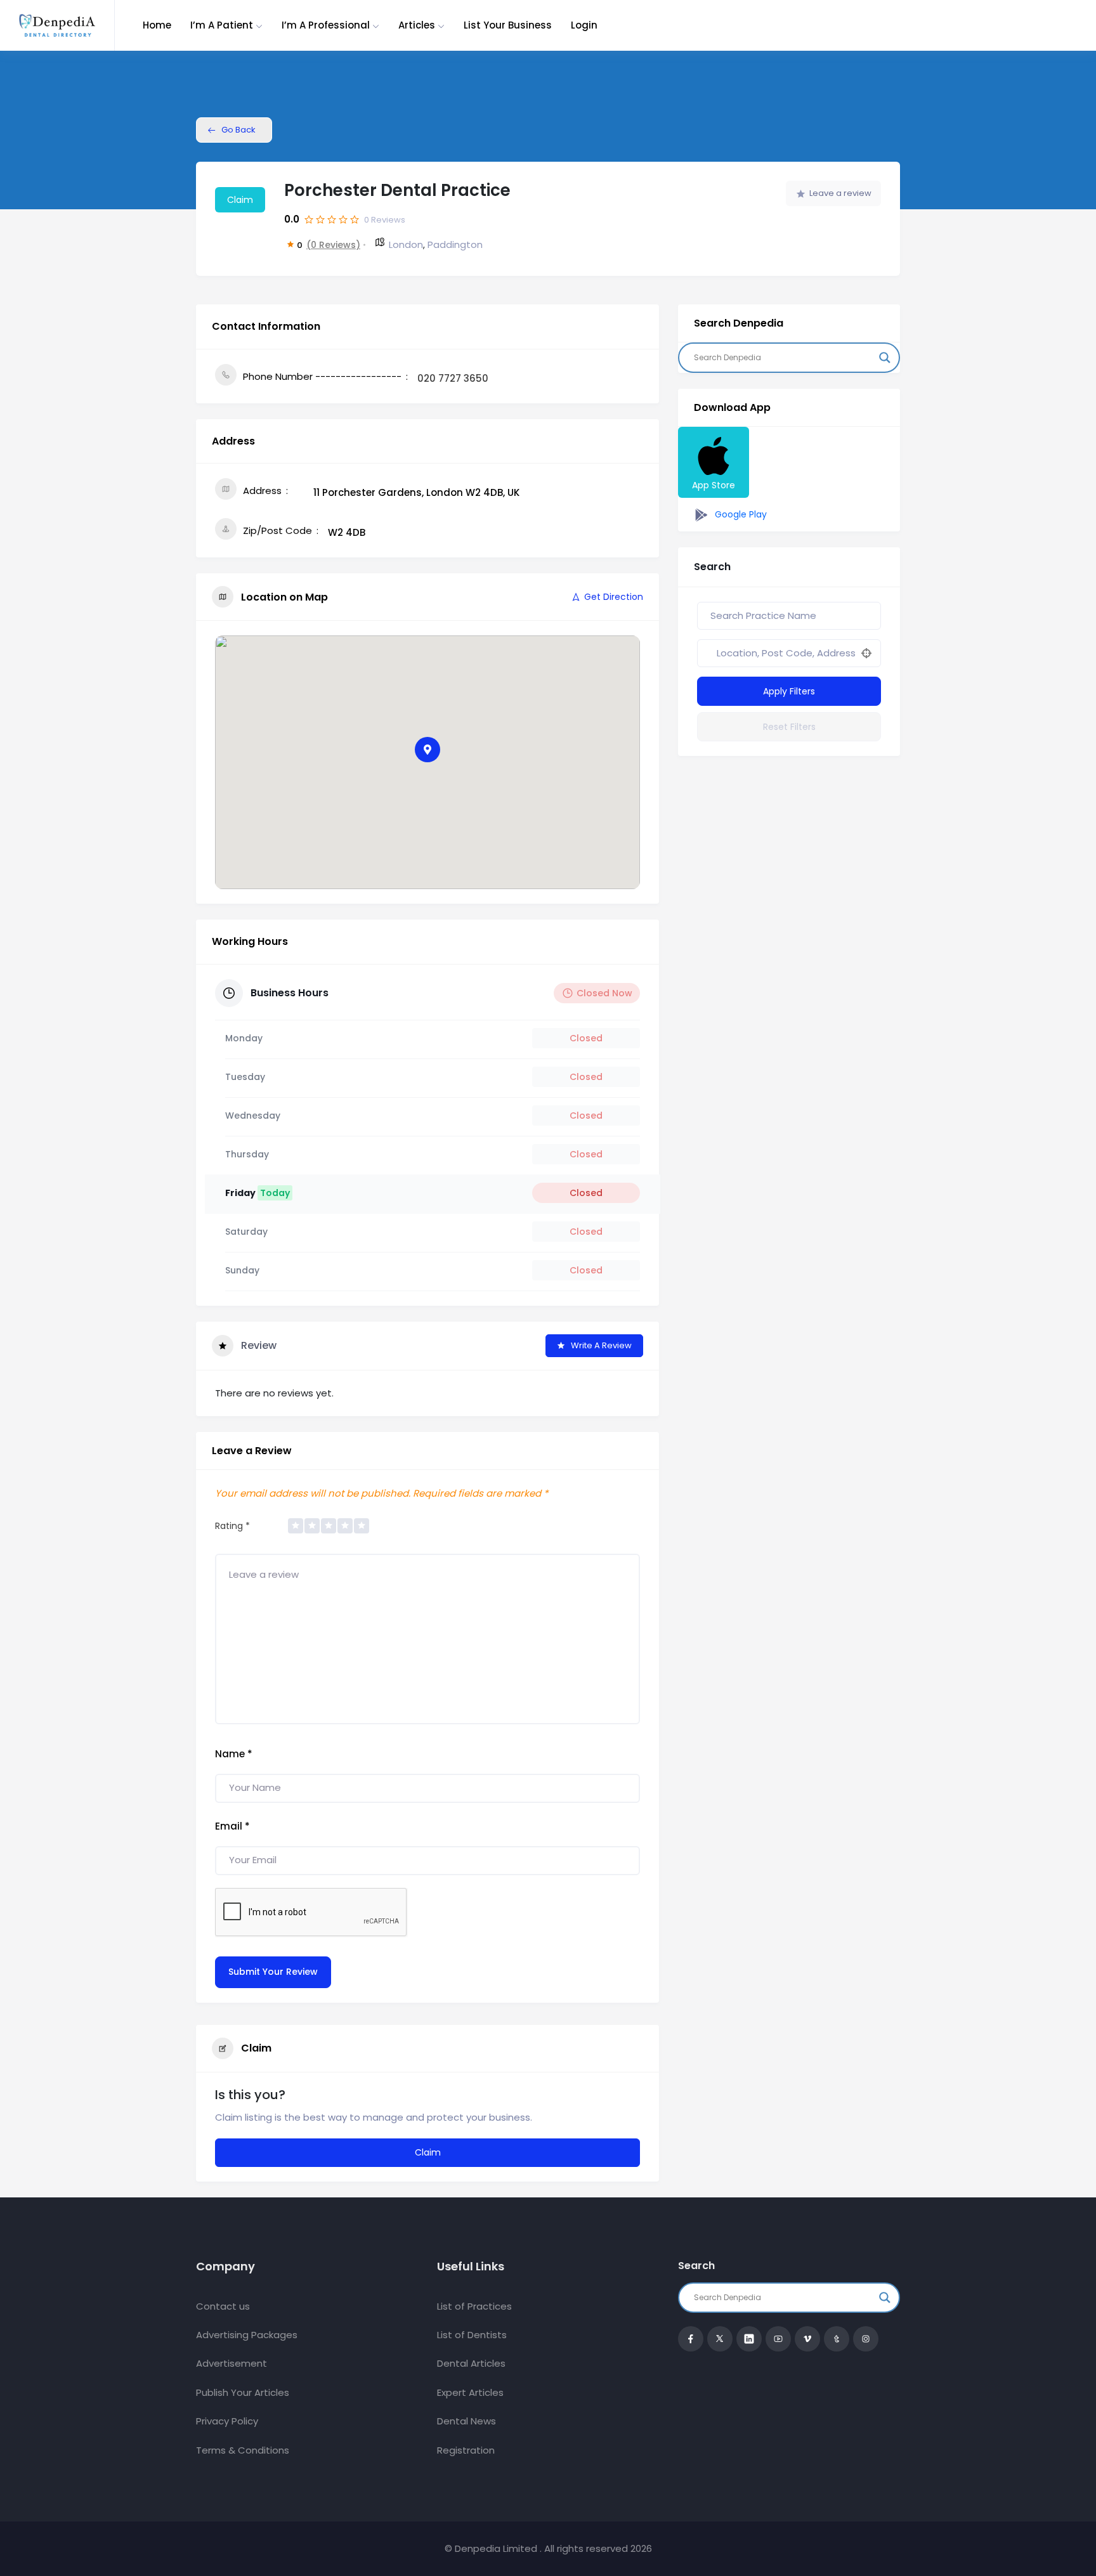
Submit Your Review (273, 1972)
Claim (240, 200)
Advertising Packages (247, 2335)
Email (232, 1826)
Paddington (455, 244)
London (406, 244)
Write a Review (601, 1345)
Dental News (466, 2421)
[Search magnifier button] (885, 358)
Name (234, 1754)
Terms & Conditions (243, 2450)
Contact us (223, 2306)
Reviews (385, 220)
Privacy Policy (227, 2421)
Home (157, 25)
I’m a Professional (326, 25)
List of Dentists (472, 2335)
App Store (714, 485)
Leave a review (840, 193)
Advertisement (232, 2363)
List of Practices (474, 2306)
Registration (466, 2450)
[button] (427, 750)
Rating (232, 1526)
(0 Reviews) (333, 245)
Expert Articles (470, 2392)
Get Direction (614, 597)
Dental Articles (471, 2363)
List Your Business (508, 25)
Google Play (740, 514)
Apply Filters (789, 691)
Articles (417, 25)
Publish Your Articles (243, 2392)
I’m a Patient (222, 25)
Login (584, 25)
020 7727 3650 (453, 378)
